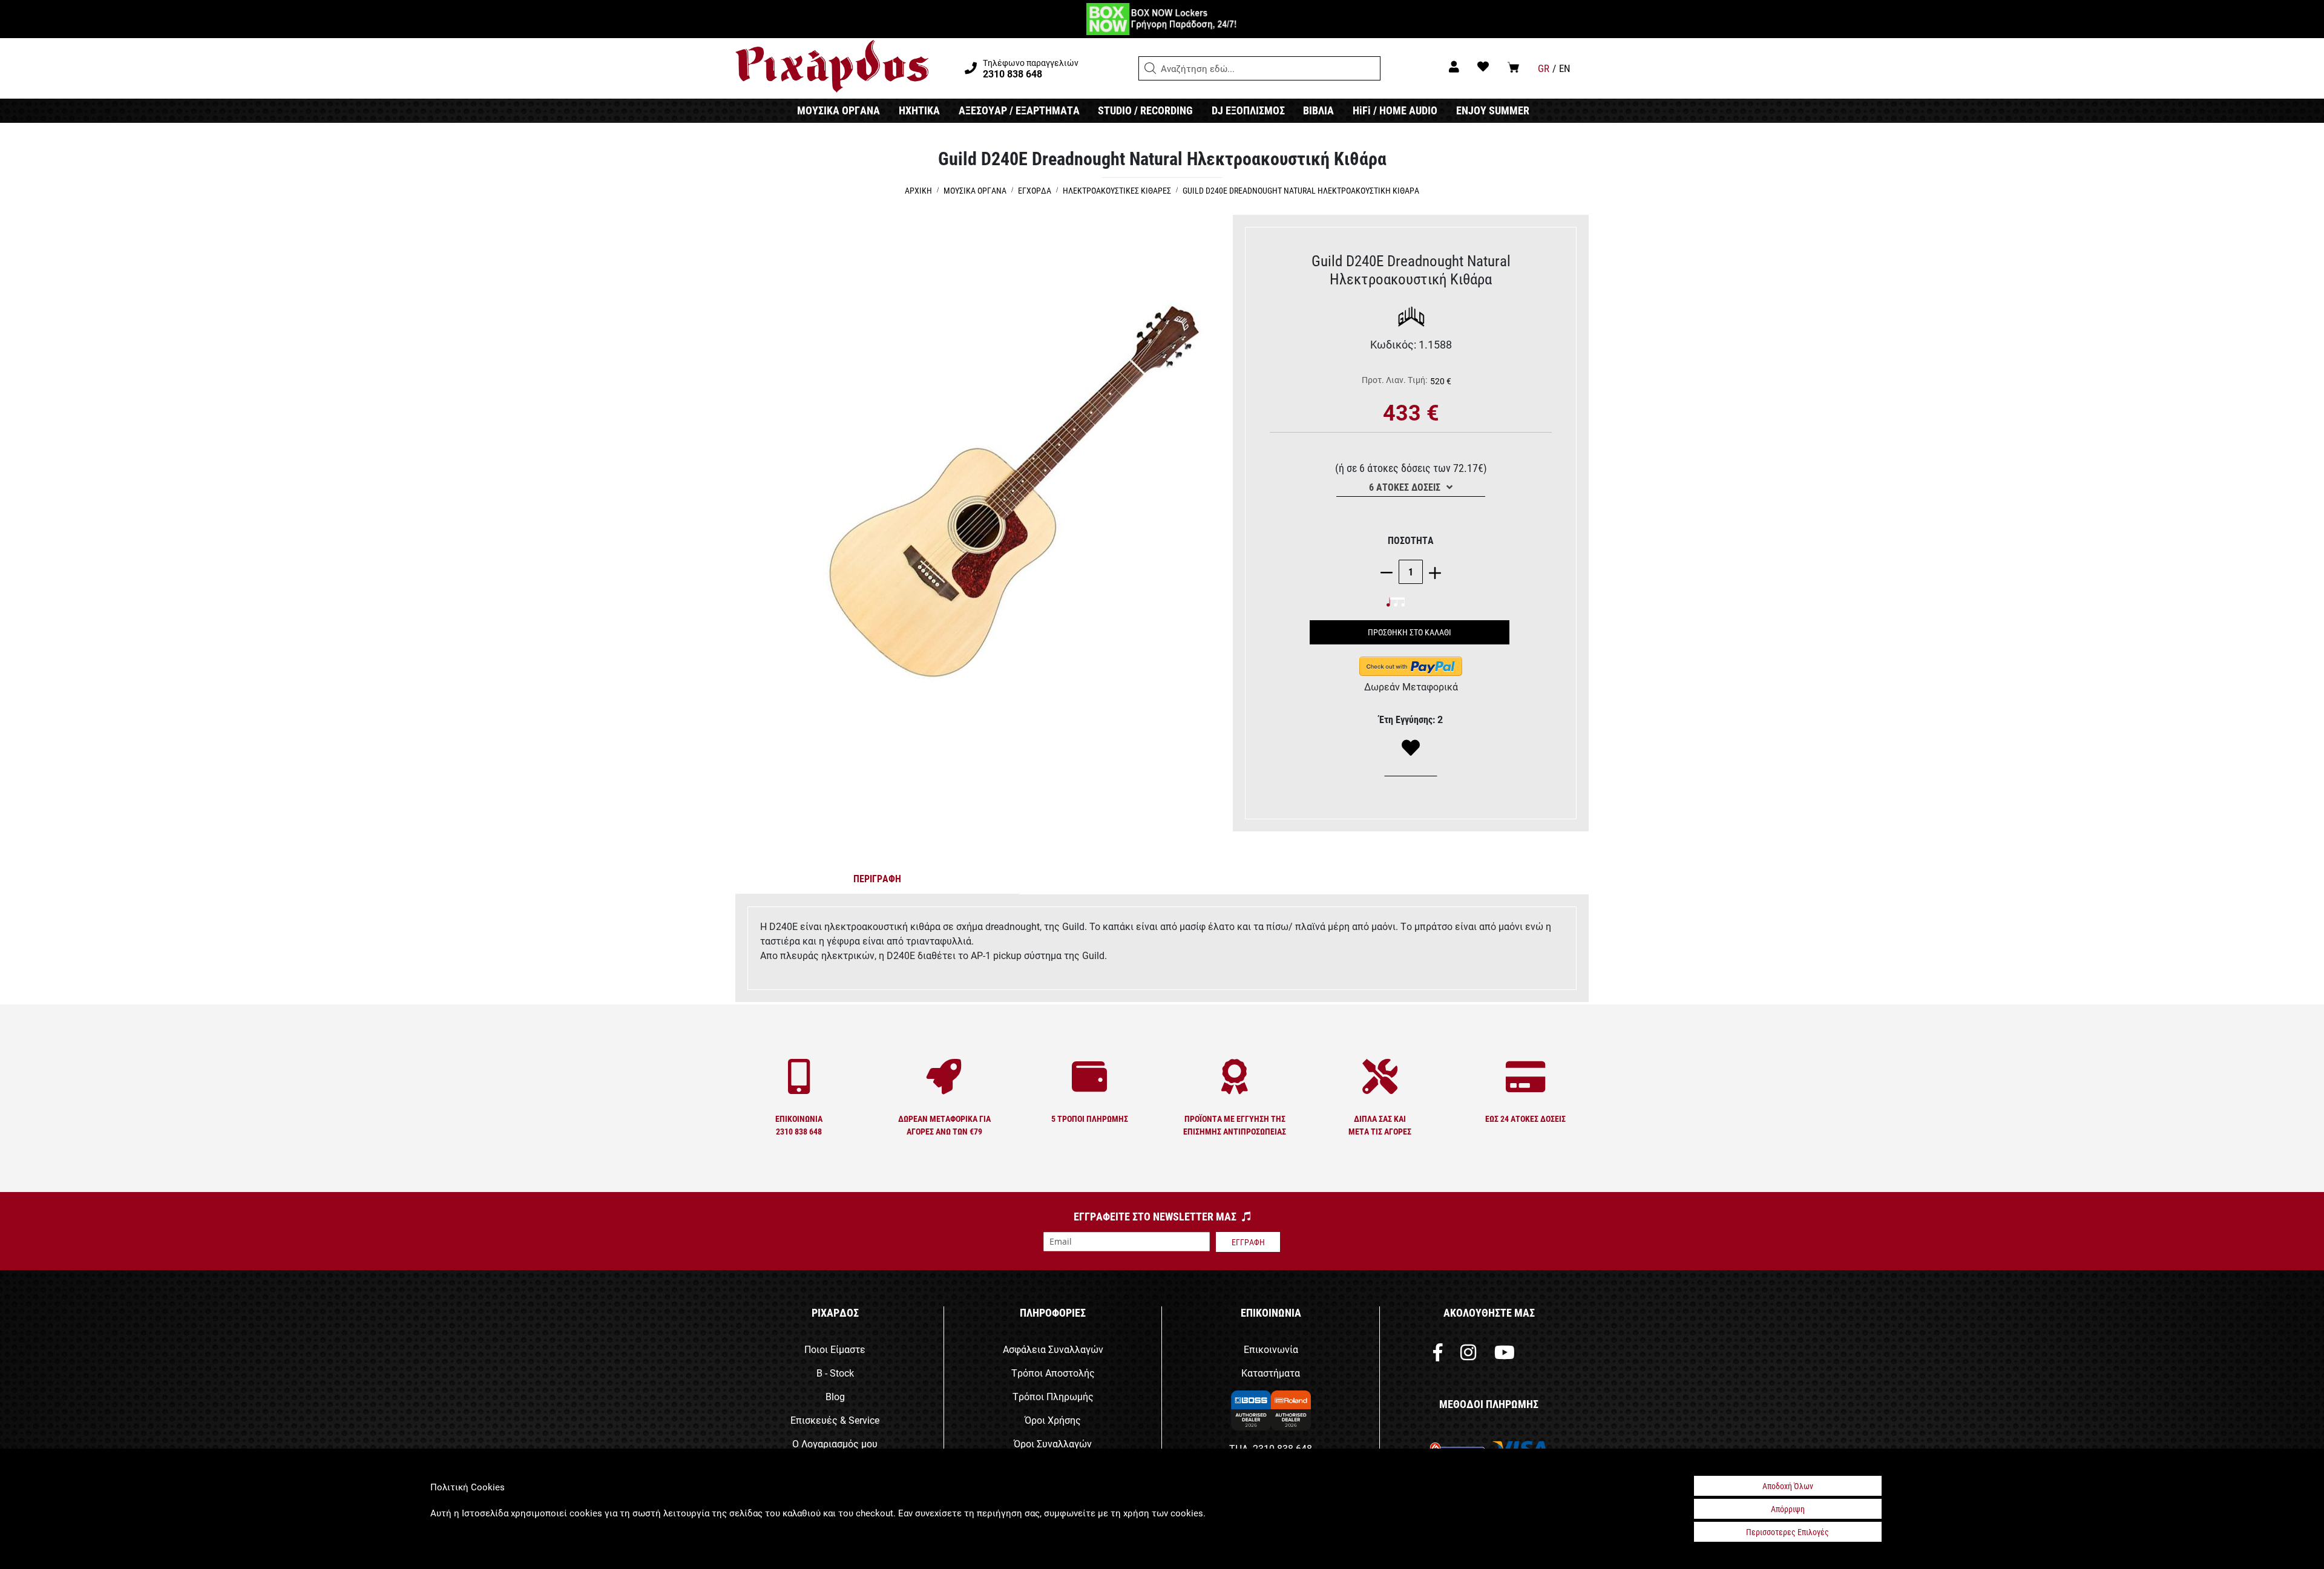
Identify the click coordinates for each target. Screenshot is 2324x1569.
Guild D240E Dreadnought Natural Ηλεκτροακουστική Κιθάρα (1301, 190)
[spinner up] (1432, 572)
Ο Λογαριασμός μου (835, 1443)
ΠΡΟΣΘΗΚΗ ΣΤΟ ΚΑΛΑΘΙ (1410, 632)
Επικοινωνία (1271, 1349)
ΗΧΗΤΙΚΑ (919, 110)
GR (1544, 68)
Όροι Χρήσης (1053, 1420)
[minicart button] (1513, 67)
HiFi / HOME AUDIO (1395, 110)
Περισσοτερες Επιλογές (1787, 1532)
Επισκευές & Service (835, 1420)
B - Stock (835, 1373)
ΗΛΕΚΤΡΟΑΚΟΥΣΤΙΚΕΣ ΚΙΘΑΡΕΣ (1117, 190)
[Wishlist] (1411, 748)
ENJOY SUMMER (1493, 110)
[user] (1454, 66)
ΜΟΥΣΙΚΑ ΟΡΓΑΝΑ (839, 110)
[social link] (1438, 1355)
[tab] (878, 881)
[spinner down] (1390, 572)
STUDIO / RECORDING (1145, 110)
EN (1565, 68)
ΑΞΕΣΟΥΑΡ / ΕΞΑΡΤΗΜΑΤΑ (1019, 110)
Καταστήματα (1271, 1373)
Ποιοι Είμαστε (835, 1349)
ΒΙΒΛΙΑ (1318, 110)
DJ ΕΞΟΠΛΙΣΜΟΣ (1248, 110)
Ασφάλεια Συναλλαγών (1053, 1349)
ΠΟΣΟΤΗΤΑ (1411, 540)
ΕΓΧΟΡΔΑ (1035, 190)
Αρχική (918, 190)
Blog (835, 1396)
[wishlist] (1483, 66)
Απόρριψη (1788, 1509)
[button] (1151, 68)
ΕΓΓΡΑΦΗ (1248, 1242)
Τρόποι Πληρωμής (1053, 1396)
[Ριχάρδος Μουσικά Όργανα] (832, 67)
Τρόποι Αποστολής (1053, 1373)
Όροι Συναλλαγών (1053, 1443)
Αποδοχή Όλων (1788, 1486)
